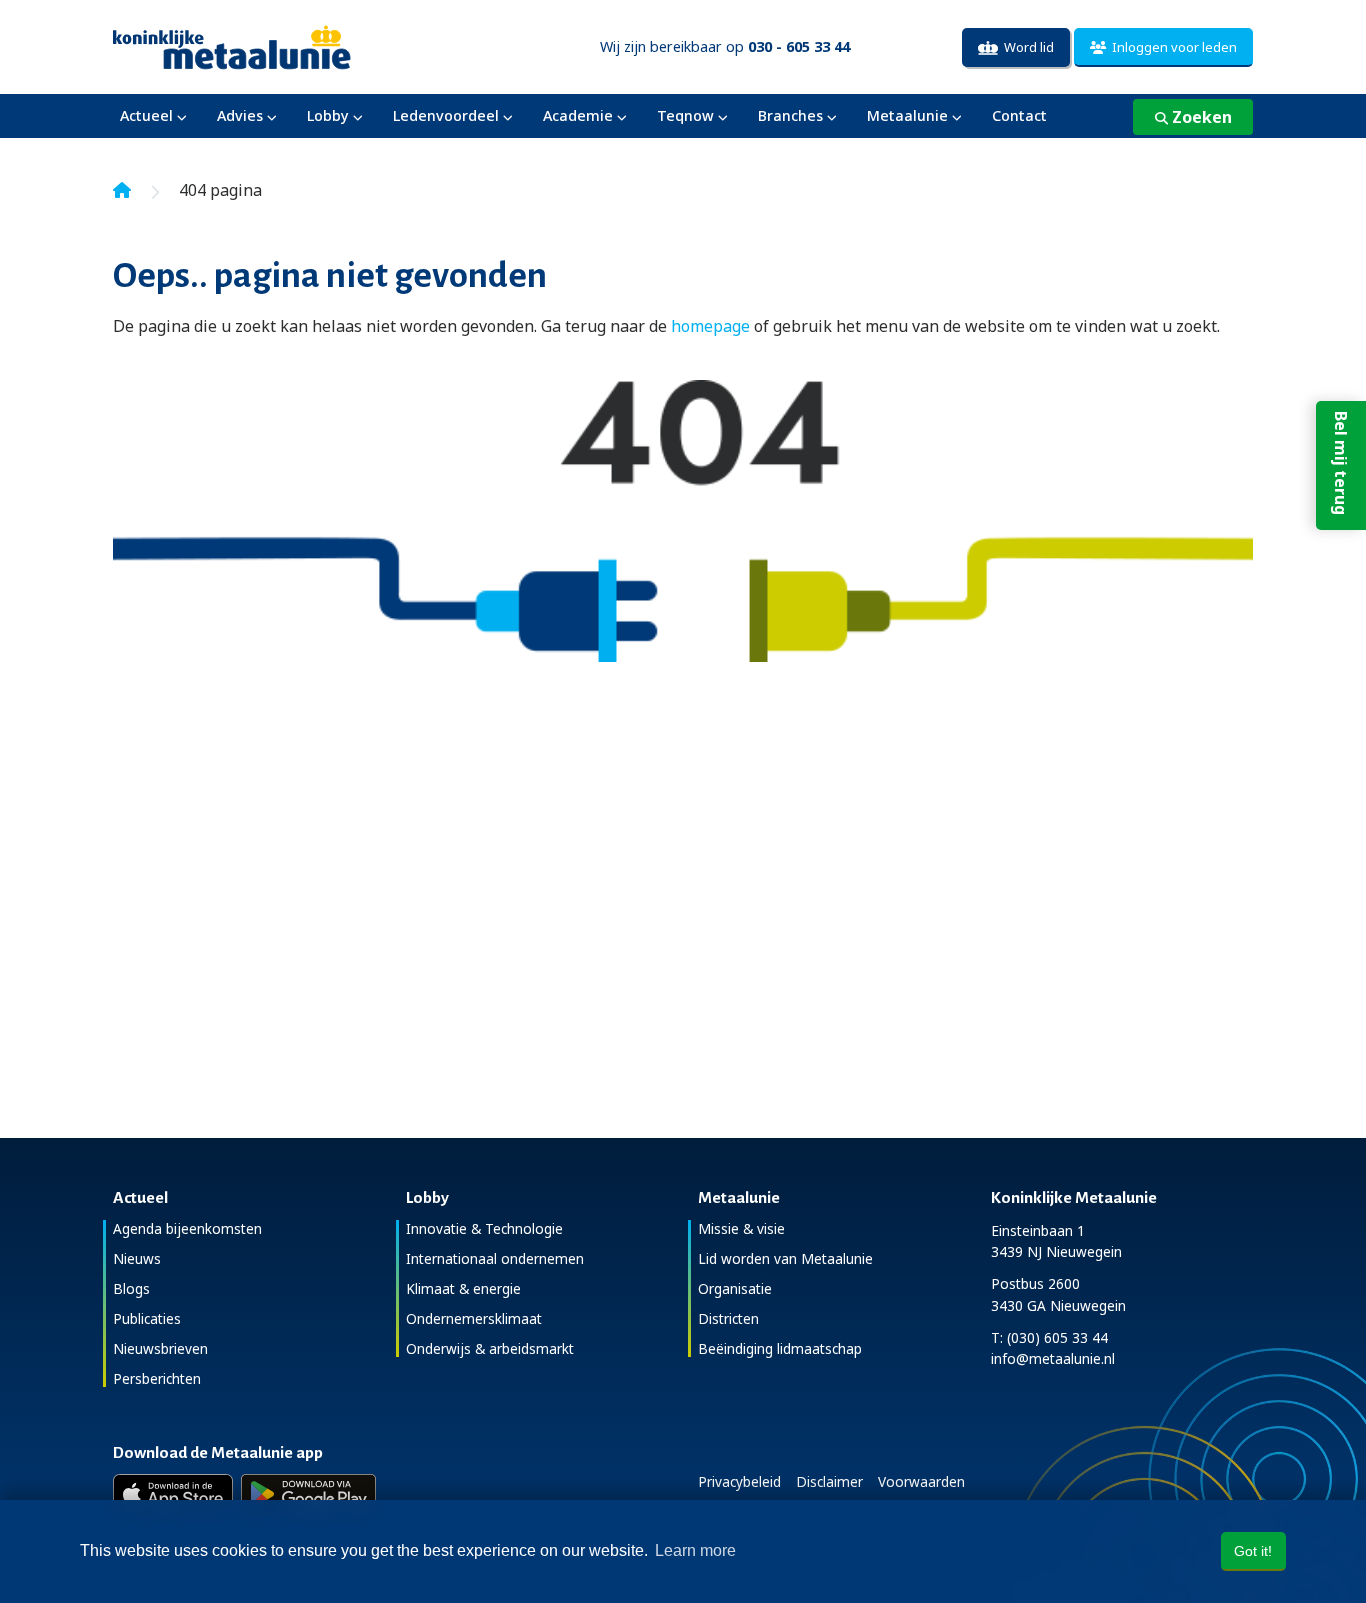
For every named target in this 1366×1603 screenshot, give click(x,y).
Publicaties (147, 1318)
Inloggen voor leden (1171, 47)
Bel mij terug (1341, 463)
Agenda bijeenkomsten (187, 1228)
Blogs (131, 1288)
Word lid (1026, 47)
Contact (1019, 115)
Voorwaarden (921, 1481)
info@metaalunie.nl (1053, 1358)
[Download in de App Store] (173, 1494)
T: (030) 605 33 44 (1049, 1337)
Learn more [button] (695, 1550)
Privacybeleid (739, 1481)
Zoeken (1200, 117)
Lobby (328, 115)
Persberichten (157, 1378)
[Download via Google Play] (308, 1494)
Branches (790, 115)
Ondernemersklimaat (474, 1318)
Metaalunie (907, 115)
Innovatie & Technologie (484, 1228)
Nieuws (137, 1258)
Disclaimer (829, 1481)
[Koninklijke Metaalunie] (288, 45)
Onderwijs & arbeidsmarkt (490, 1348)
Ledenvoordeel (446, 115)
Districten (728, 1318)
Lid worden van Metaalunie (785, 1258)
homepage (710, 326)
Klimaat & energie (463, 1288)
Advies (240, 115)
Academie (578, 115)
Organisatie (735, 1288)
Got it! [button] (1253, 1551)
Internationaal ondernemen (495, 1258)
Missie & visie (741, 1228)
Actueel (146, 115)
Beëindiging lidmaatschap (780, 1348)
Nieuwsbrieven (160, 1348)
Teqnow (685, 115)
